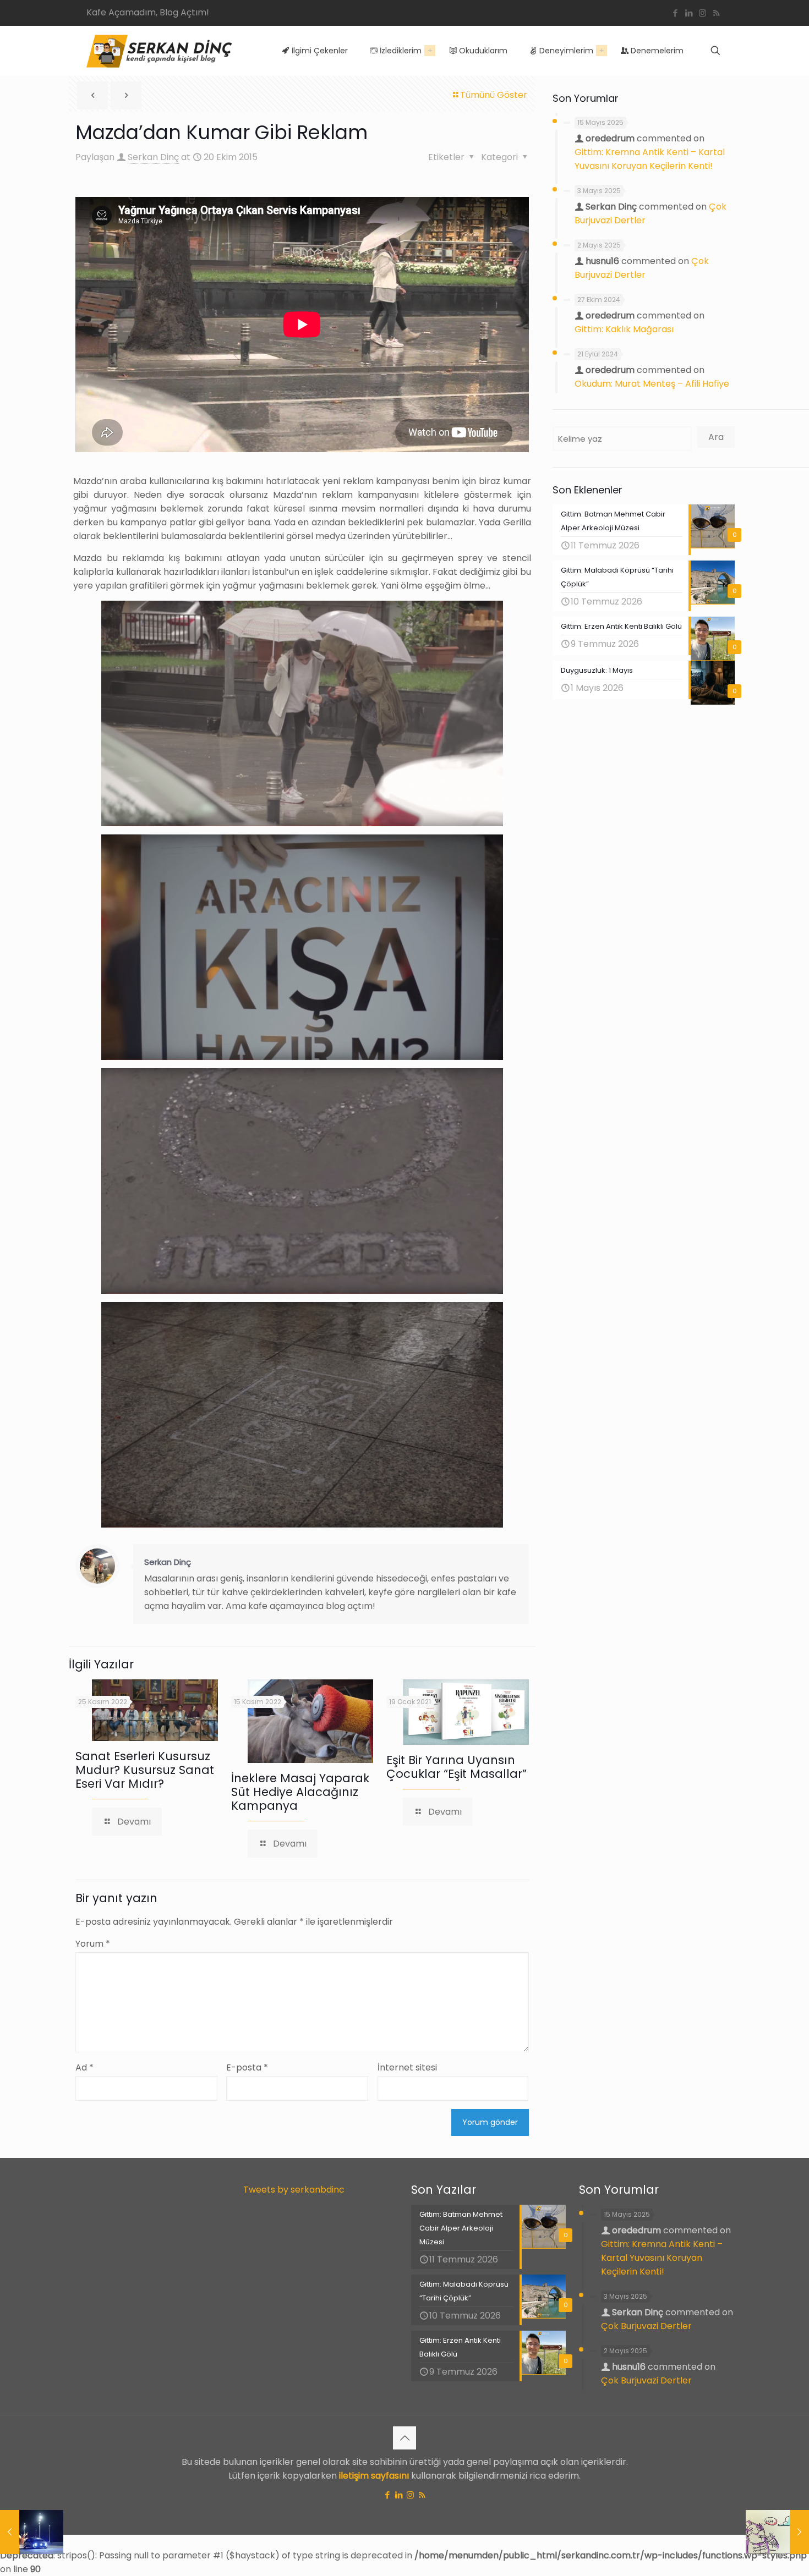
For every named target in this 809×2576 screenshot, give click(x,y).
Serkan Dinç (153, 157)
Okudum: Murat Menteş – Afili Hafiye (652, 384)
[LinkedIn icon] (689, 13)
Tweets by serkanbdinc (294, 2190)
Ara (716, 437)
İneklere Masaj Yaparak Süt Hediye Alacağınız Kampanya (300, 1792)
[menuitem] (430, 51)
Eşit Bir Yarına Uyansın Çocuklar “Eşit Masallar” (457, 1767)
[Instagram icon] (703, 13)
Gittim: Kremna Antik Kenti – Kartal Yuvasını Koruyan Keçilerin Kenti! (662, 2258)
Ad (84, 2067)
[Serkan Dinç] (159, 51)
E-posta (247, 2067)
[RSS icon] (716, 13)
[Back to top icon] (404, 2438)
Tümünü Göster (494, 95)
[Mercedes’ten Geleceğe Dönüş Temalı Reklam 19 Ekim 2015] (32, 2532)
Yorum (93, 1944)
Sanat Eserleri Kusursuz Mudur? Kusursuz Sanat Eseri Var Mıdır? (145, 1770)
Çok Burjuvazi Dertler (646, 2326)
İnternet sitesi (407, 2067)
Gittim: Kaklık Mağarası (624, 329)
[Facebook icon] (675, 13)
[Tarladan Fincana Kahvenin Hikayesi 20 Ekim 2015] (777, 2532)
